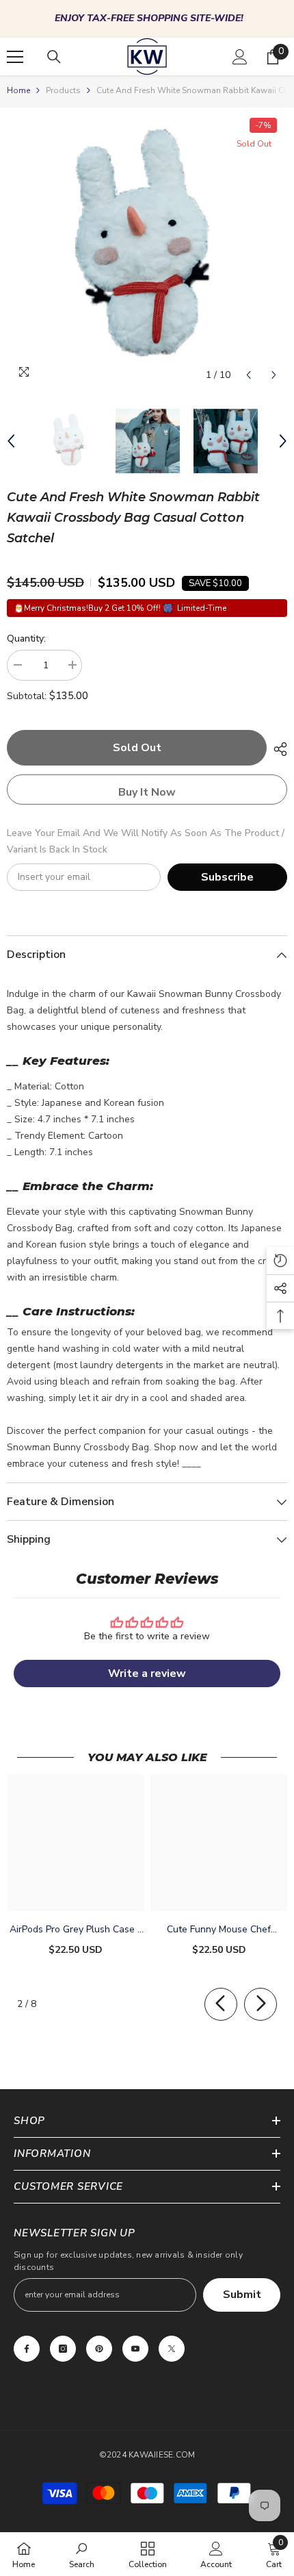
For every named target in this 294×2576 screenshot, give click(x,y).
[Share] (277, 749)
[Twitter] (172, 2349)
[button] (249, 375)
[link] (82, 2554)
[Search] (54, 57)
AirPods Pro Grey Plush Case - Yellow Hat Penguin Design (76, 1930)
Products (63, 90)
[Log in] (240, 57)
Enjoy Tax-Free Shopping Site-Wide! (149, 18)
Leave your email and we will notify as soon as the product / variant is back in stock (146, 841)
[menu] (15, 57)
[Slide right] (260, 2004)
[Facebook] (27, 2349)
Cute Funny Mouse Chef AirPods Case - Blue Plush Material (219, 1930)
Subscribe (227, 877)
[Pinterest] (99, 2349)
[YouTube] (135, 2349)
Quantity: (26, 639)
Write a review (147, 1674)
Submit (242, 2295)
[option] (147, 19)
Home (18, 90)
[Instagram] (63, 2349)
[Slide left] (221, 2004)
